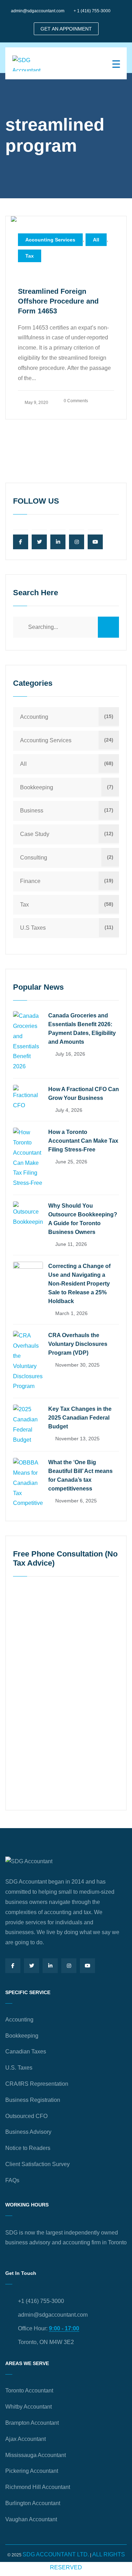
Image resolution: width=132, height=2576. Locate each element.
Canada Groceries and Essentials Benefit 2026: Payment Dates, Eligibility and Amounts (82, 1029)
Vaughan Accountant (31, 2519)
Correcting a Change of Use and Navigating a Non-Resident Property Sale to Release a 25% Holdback (79, 1284)
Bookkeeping (37, 787)
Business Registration (33, 2100)
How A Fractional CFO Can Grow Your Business (84, 1094)
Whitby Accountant (29, 2407)
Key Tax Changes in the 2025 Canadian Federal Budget (80, 1418)
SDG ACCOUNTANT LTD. (56, 2554)
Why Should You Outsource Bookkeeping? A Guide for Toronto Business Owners (83, 1219)
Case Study (35, 834)
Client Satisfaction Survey (37, 2164)
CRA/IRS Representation (37, 2084)
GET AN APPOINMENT (66, 29)
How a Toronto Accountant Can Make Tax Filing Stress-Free (83, 1141)
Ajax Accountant (26, 2439)
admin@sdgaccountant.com (38, 11)
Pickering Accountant (32, 2471)
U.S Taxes (33, 928)
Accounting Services (50, 240)
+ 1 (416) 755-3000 (92, 11)
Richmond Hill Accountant (38, 2487)
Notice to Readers (28, 2148)
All (96, 240)
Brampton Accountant (32, 2423)
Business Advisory (28, 2132)
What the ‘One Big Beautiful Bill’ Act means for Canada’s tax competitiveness (80, 1475)
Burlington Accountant (33, 2503)
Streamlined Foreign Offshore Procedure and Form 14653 (58, 301)
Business (32, 811)
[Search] (108, 627)
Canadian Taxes (26, 2051)
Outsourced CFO (26, 2116)
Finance (30, 881)
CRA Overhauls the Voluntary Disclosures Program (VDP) (78, 1344)
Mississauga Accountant (36, 2455)
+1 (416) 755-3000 (41, 2301)
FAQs (12, 2180)
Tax (30, 256)
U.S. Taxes (19, 2068)
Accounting (34, 717)
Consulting (34, 858)
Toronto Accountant (29, 2391)
